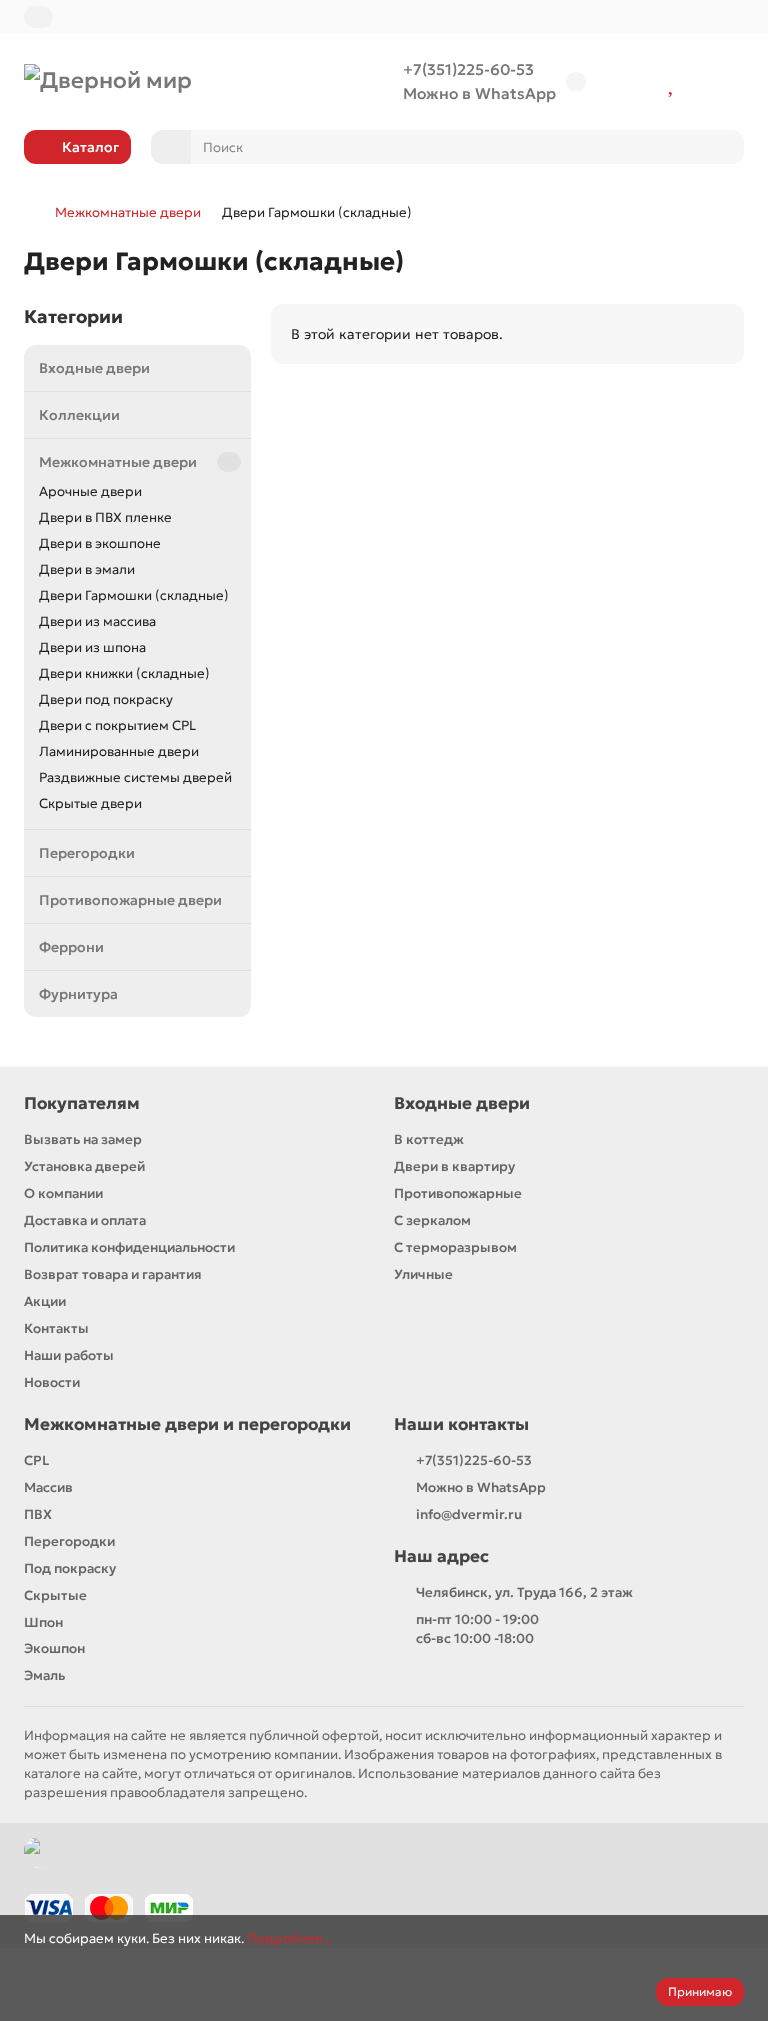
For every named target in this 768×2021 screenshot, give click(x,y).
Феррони (71, 947)
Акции (45, 1301)
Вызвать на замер (83, 1139)
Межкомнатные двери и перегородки (187, 1424)
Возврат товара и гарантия (113, 1274)
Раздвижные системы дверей (135, 777)
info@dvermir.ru (469, 1514)
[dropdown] (38, 17)
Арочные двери (90, 491)
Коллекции (79, 415)
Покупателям (82, 1103)
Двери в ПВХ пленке (105, 517)
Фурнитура (78, 994)
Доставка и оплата (85, 1220)
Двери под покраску (106, 699)
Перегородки (87, 853)
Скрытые (55, 1595)
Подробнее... (289, 1938)
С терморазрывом (455, 1247)
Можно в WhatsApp (479, 93)
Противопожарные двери (130, 900)
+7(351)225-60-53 (468, 69)
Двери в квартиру (454, 1166)
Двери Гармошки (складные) (134, 595)
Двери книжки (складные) (124, 673)
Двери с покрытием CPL (117, 725)
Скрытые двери (90, 803)
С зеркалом (432, 1220)
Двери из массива (97, 621)
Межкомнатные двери (128, 212)
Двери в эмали (87, 569)
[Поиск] (723, 147)
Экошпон (54, 1648)
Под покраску (70, 1568)
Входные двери (94, 368)
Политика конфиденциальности (129, 1247)
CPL (36, 1460)
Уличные (423, 1274)
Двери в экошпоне (100, 543)
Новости (52, 1382)
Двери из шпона (92, 647)
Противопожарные (458, 1193)
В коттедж (429, 1139)
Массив (48, 1487)
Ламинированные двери (119, 751)
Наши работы (69, 1355)
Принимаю (700, 1991)
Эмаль (44, 1675)
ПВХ (38, 1514)
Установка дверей (84, 1166)
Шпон (43, 1622)
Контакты (56, 1328)
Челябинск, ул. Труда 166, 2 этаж (524, 1592)
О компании (63, 1193)
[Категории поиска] (171, 147)
